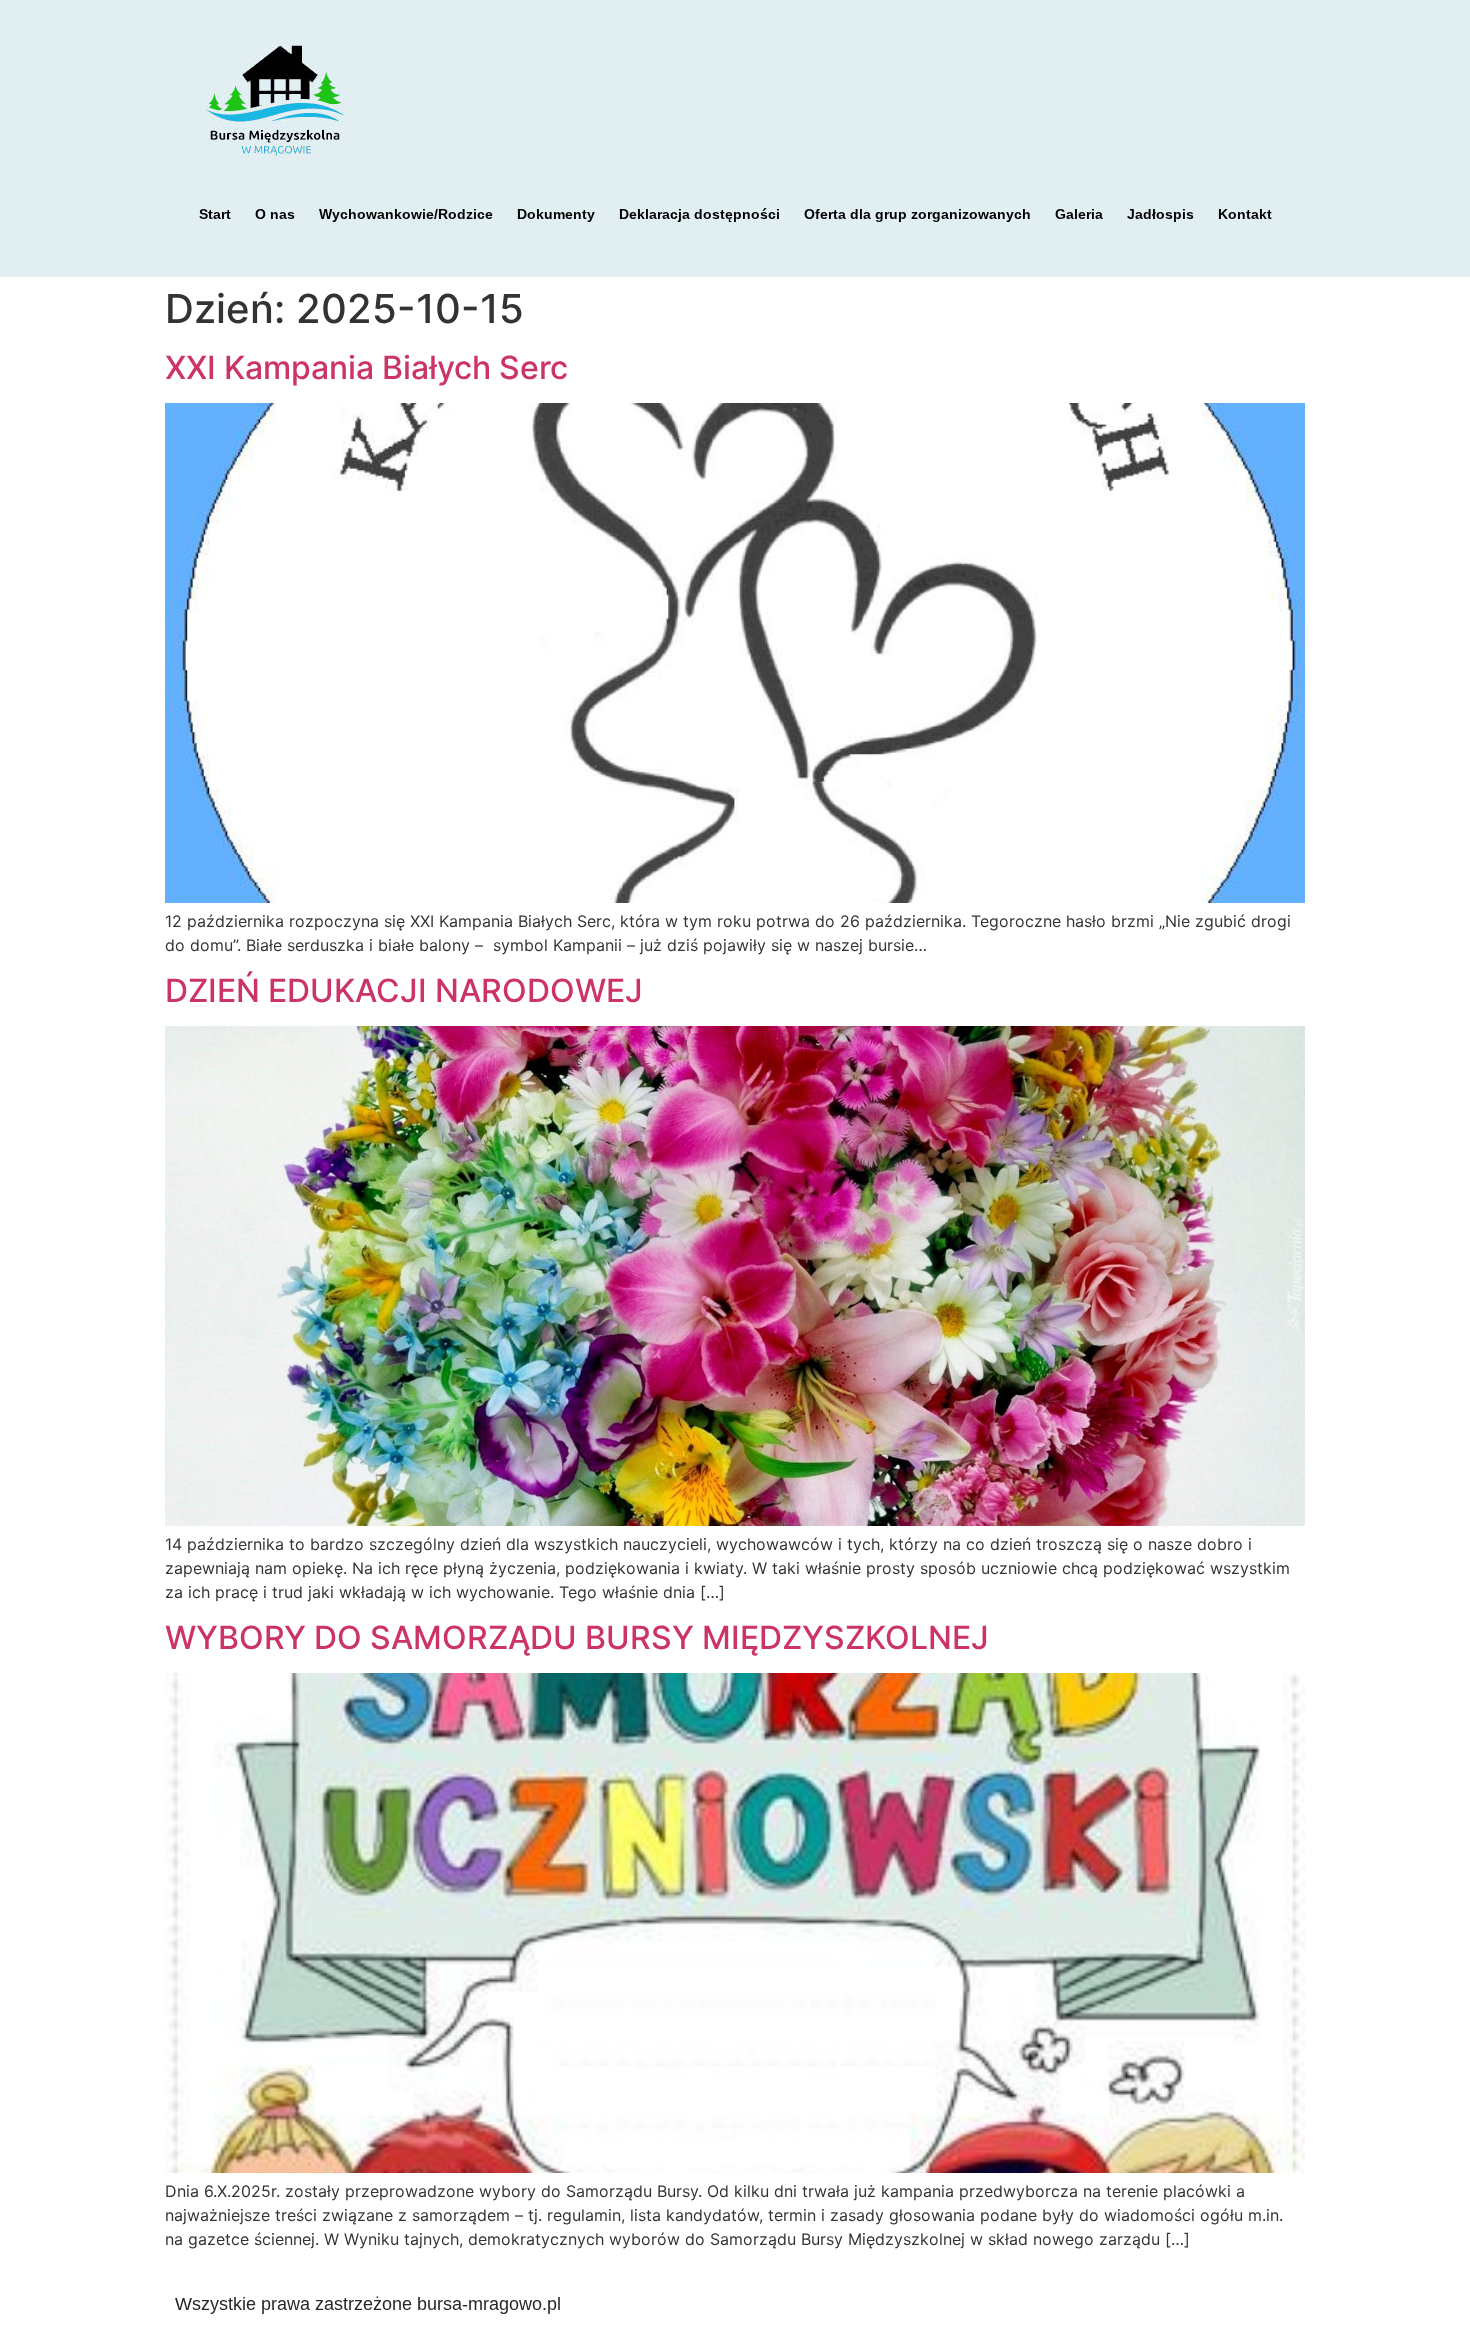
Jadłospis (1160, 214)
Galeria (1079, 214)
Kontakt (1245, 214)
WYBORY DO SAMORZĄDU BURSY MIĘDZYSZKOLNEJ (577, 1637)
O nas (275, 214)
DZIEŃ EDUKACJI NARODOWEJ (404, 990)
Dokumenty (556, 214)
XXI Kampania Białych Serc (366, 367)
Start (215, 214)
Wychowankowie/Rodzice (406, 214)
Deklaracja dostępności (699, 214)
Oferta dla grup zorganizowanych (917, 214)
